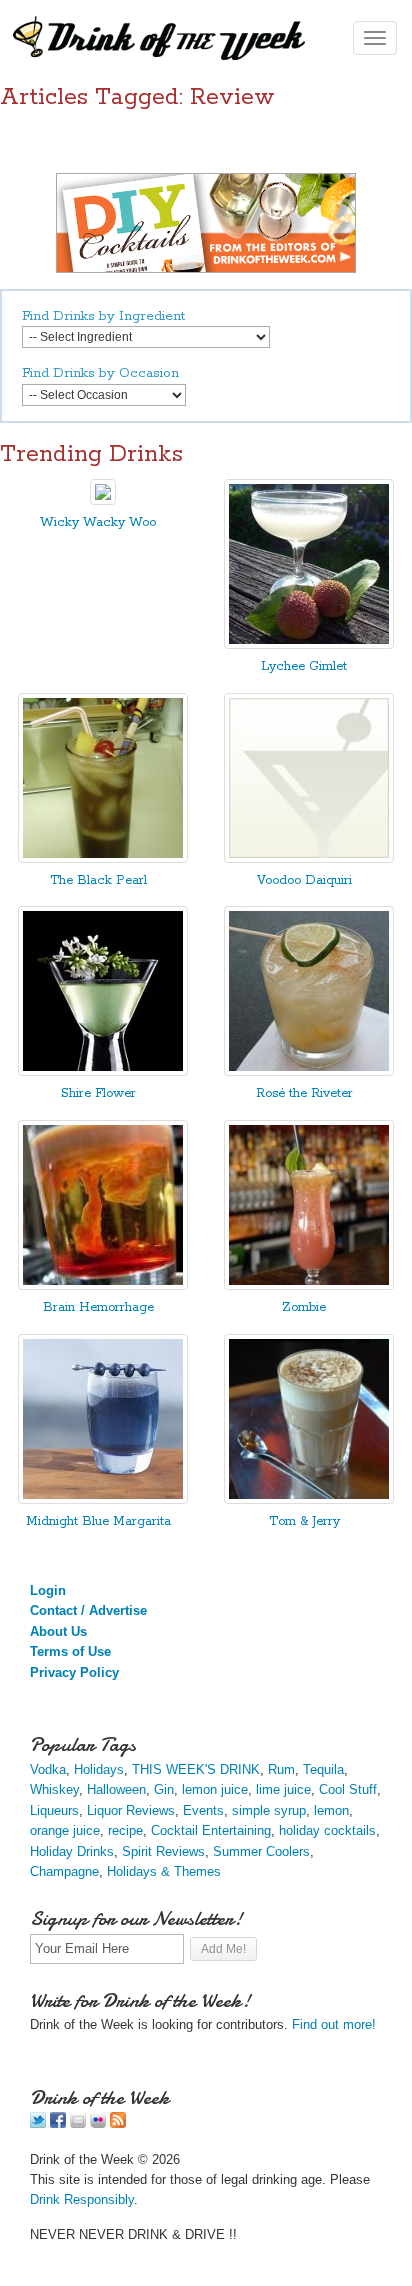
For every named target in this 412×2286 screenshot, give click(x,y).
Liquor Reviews (131, 1810)
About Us (58, 1631)
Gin (164, 1789)
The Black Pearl (98, 880)
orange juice (65, 1830)
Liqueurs (54, 1810)
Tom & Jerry (304, 1521)
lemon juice (215, 1789)
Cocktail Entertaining (211, 1830)
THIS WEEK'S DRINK (196, 1769)
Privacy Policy (74, 1672)
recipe (125, 1830)
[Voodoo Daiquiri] (309, 858)
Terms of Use (70, 1651)
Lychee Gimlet (304, 666)
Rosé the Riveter (304, 1093)
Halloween (116, 1789)
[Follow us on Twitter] (38, 2123)
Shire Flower (98, 1093)
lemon (331, 1810)
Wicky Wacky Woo (98, 522)
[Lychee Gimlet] (309, 644)
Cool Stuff (348, 1789)
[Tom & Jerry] (309, 1499)
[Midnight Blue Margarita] (103, 1499)
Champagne (64, 1871)
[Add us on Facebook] (58, 2123)
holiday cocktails (327, 1830)
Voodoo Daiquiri (304, 880)
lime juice (283, 1789)
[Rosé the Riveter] (309, 1071)
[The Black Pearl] (103, 858)
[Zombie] (309, 1285)
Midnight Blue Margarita (98, 1521)
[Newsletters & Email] (78, 2123)
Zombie (304, 1307)
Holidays (99, 1769)
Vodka (48, 1769)
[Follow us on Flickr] (98, 2123)
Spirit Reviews (163, 1851)
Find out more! (334, 2024)
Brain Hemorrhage (98, 1307)
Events (203, 1810)
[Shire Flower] (103, 1071)
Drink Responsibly (82, 2199)
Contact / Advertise (88, 1610)
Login (48, 1590)
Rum (281, 1769)
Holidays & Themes (164, 1871)
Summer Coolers (261, 1851)
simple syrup (269, 1810)
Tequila (323, 1769)
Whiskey (54, 1789)
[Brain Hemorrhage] (103, 1285)
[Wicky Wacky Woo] (103, 500)
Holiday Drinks (72, 1851)
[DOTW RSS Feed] (118, 2123)
